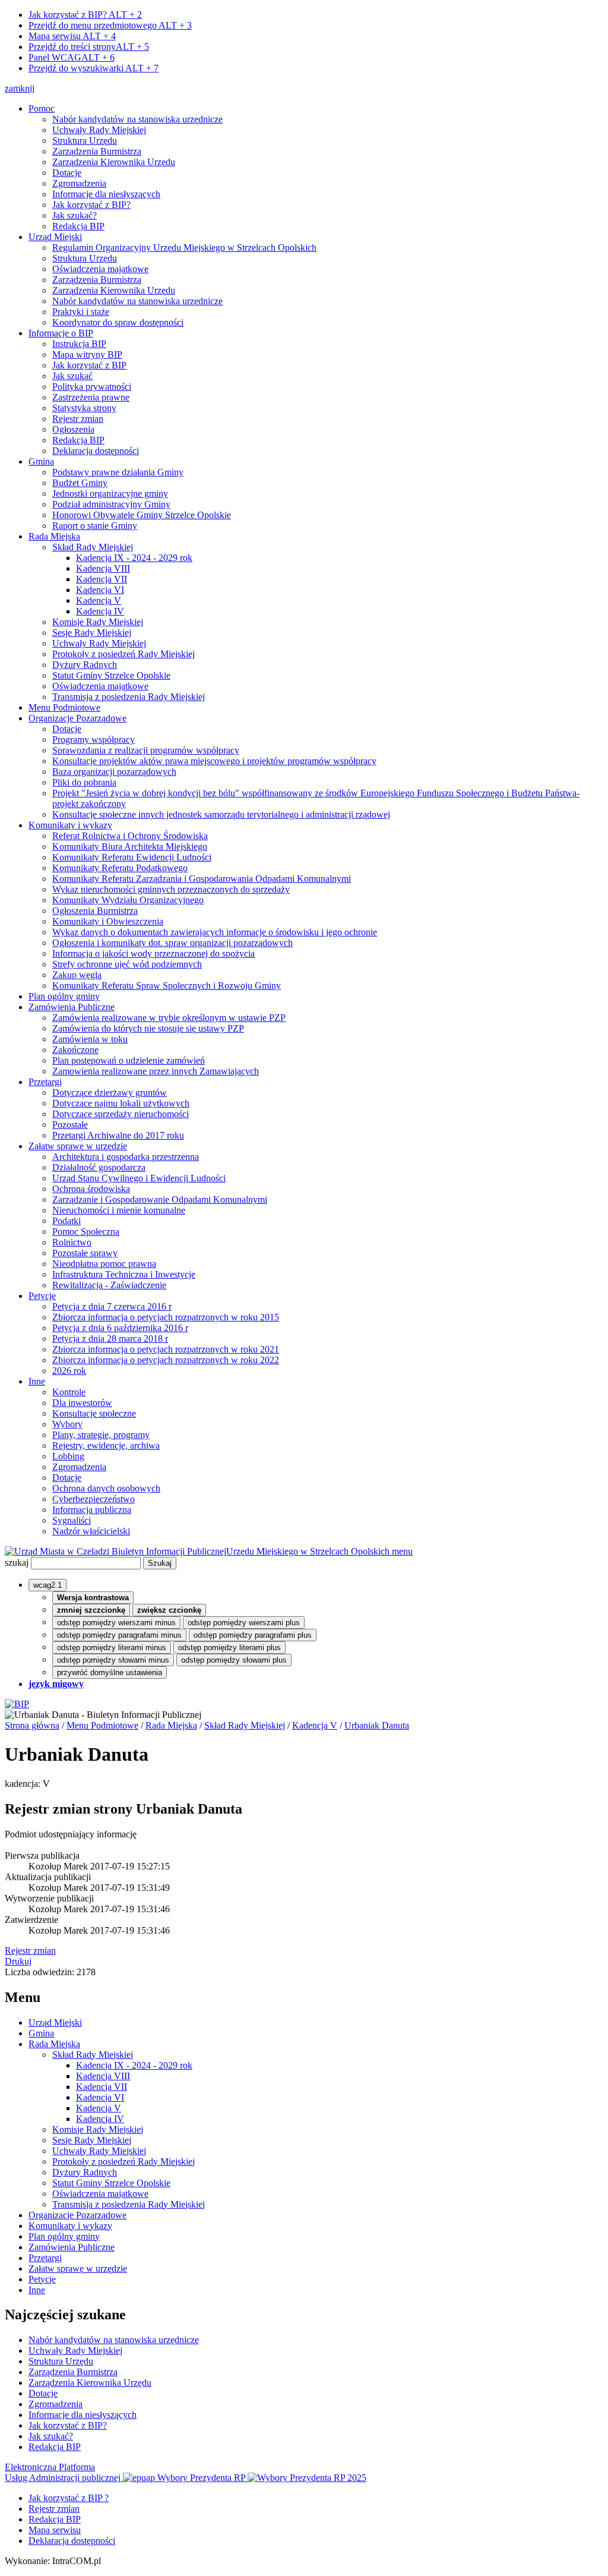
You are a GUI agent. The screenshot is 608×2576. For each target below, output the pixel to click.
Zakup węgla (77, 975)
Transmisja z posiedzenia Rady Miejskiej (129, 697)
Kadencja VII (102, 579)
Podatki (66, 1221)
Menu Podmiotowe (64, 707)
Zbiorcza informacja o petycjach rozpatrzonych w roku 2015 (166, 1317)
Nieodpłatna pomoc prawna (104, 1264)
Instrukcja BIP (79, 344)
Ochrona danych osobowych (106, 1488)
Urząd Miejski (55, 237)
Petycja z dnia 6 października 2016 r (120, 1328)
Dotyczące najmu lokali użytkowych (121, 1103)
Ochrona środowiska (91, 1189)
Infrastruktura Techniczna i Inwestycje (124, 1274)
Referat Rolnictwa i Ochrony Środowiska (130, 836)
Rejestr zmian (78, 419)
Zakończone (75, 1050)
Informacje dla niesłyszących (106, 194)
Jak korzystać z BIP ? (69, 2498)
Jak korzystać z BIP (89, 365)
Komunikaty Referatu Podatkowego (120, 868)
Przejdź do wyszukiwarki (94, 68)
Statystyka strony (84, 408)
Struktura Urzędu (85, 141)
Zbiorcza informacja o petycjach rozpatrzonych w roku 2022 (166, 1360)
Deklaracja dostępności (96, 451)
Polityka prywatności (92, 387)
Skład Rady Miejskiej (93, 547)
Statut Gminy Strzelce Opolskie (111, 675)
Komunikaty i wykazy (70, 825)
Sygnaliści (72, 1520)
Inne (37, 1381)
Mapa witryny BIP (87, 354)
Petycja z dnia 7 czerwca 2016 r (112, 1306)
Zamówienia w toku (90, 1039)
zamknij (20, 88)
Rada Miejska (54, 536)
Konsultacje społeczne (94, 1413)
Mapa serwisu (72, 36)
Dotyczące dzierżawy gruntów (110, 1092)
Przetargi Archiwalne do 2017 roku (118, 1135)
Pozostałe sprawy (85, 1253)
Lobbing (68, 1456)
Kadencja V (99, 600)
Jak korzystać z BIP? (85, 15)
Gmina (41, 461)
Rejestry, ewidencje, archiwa (106, 1445)
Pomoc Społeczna (86, 1232)
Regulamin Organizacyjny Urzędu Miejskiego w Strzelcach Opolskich (184, 247)
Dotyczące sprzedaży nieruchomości (121, 1114)
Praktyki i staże (81, 312)
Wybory (67, 1424)
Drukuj (18, 1961)
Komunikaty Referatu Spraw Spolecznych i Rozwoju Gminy (167, 986)
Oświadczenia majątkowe (100, 269)
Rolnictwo (72, 1242)
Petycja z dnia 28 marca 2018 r (110, 1339)
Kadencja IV (100, 611)
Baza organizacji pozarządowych (114, 772)
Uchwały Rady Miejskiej (99, 130)
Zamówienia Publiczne (72, 1007)
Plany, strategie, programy (101, 1435)
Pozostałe (70, 1125)
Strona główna (32, 1725)
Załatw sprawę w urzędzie (78, 1146)
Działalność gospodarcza (99, 1167)
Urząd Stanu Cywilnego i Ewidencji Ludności (139, 1178)
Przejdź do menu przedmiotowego (110, 25)
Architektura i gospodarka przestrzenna (126, 1157)
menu (402, 1551)
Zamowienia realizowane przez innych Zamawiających (156, 1071)
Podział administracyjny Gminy (111, 504)
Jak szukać (72, 376)
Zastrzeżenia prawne (91, 397)
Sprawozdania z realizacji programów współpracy (146, 750)
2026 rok (69, 1371)
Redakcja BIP (78, 226)
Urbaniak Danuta (377, 1725)
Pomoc (42, 108)
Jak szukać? (75, 215)
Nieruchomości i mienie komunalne (119, 1210)
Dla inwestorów (82, 1403)
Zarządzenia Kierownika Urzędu (114, 162)
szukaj (17, 1563)
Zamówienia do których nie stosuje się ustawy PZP (148, 1028)
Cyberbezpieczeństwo (94, 1499)
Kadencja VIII (103, 568)
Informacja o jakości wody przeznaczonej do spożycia (153, 953)
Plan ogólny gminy (64, 996)
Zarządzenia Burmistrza (97, 151)
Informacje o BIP (61, 333)
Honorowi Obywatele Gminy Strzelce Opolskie (142, 515)
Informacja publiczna (92, 1510)
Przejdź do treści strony (89, 47)
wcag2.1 (47, 1585)
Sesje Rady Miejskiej (92, 633)
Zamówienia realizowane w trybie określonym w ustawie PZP (169, 1018)
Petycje (42, 1296)
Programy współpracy (94, 740)
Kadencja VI (100, 590)
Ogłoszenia (73, 429)
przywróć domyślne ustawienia (110, 1672)
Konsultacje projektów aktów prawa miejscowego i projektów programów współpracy (214, 761)
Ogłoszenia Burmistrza (95, 911)
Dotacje (67, 173)
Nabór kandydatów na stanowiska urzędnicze (137, 119)
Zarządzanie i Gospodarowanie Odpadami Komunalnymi (160, 1199)
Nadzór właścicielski (91, 1531)
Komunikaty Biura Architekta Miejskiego (130, 846)
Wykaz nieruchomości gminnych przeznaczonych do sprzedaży (171, 889)
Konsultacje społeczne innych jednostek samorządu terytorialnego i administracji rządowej (221, 814)
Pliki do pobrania (84, 782)
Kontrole (69, 1392)
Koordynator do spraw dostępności (118, 322)
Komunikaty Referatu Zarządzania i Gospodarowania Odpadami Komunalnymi (202, 879)
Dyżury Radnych (85, 665)
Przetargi (45, 1082)
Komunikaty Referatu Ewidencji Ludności (132, 857)
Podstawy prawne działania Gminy (118, 472)
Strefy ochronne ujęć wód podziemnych (127, 964)
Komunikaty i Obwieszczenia (108, 921)
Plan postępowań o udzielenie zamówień (129, 1060)
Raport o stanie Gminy (95, 526)
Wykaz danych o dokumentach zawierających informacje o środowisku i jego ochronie (215, 932)
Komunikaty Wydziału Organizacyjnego (128, 900)
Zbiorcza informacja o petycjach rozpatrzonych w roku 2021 (166, 1349)
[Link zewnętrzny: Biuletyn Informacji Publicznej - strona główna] (17, 1704)
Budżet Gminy (80, 483)
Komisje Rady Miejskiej (98, 622)
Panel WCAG (72, 57)
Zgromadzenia (79, 183)
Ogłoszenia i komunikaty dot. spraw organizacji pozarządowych (172, 943)
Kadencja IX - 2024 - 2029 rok (134, 558)
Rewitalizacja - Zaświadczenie (109, 1285)
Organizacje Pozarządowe (77, 718)
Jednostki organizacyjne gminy (110, 494)
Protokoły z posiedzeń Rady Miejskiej (123, 654)
